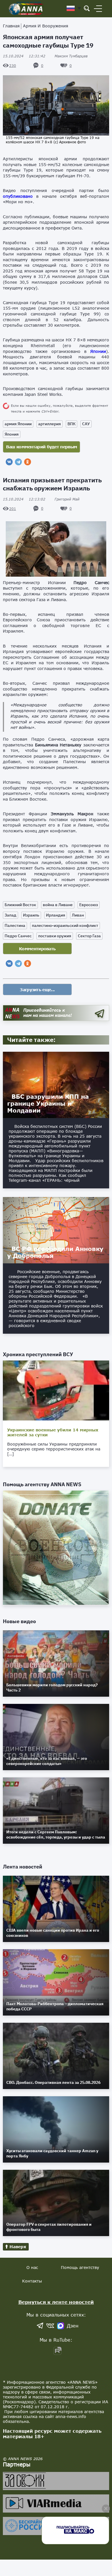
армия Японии (18, 424)
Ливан (78, 915)
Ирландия (56, 915)
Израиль (31, 915)
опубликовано (18, 196)
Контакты (32, 2281)
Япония (12, 434)
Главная (11, 26)
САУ (86, 424)
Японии (98, 351)
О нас (32, 2267)
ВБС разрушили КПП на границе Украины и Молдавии (48, 1103)
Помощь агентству (80, 2267)
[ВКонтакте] (9, 462)
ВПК (72, 424)
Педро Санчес (18, 936)
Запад (10, 915)
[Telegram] (18, 462)
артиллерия (50, 424)
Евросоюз (89, 905)
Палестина (15, 925)
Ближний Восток (20, 905)
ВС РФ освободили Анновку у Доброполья (55, 1252)
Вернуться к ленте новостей (56, 2302)
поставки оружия (55, 936)
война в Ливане (58, 905)
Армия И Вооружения (46, 26)
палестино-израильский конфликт (65, 925)
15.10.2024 (24, 56)
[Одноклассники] (28, 462)
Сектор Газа (89, 936)
